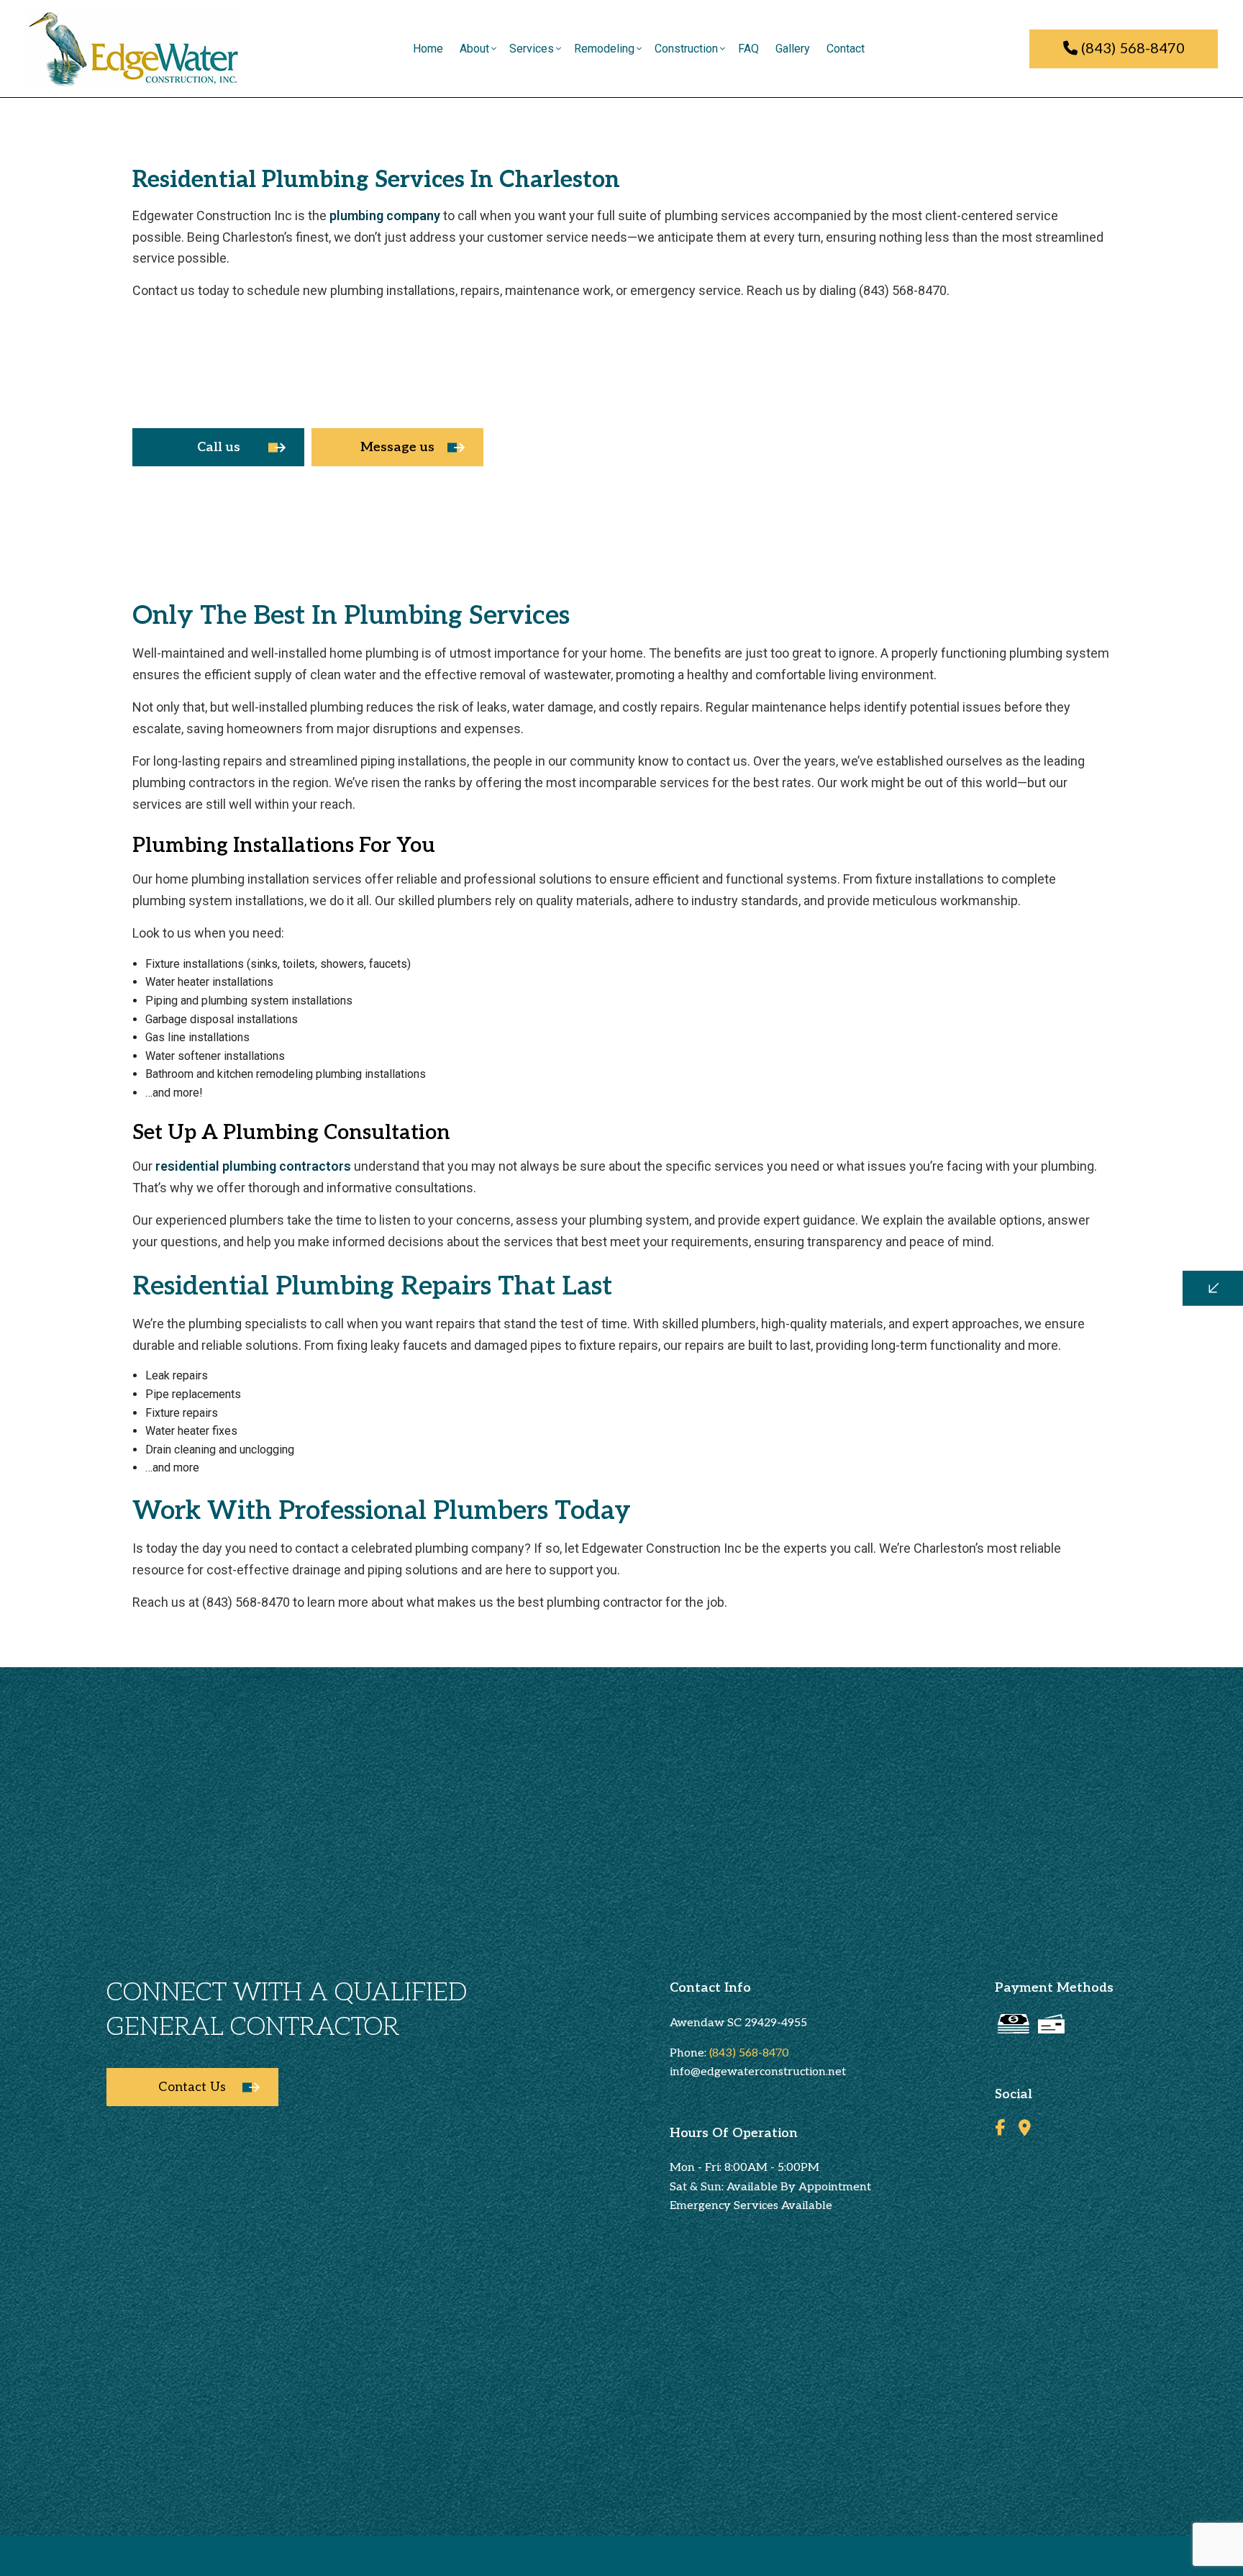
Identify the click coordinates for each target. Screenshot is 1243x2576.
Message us (397, 447)
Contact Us (192, 2087)
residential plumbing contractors (253, 1166)
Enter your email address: (998, 1270)
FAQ (748, 49)
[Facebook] (1000, 2130)
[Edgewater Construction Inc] (133, 48)
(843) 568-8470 (1131, 49)
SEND (1126, 1420)
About (474, 49)
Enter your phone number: (1000, 1220)
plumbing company (385, 216)
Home (428, 49)
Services (532, 49)
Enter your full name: (988, 1170)
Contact (846, 49)
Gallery (793, 49)
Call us (219, 447)
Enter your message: (988, 1320)
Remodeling (604, 49)
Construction (686, 49)
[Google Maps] (1025, 2130)
